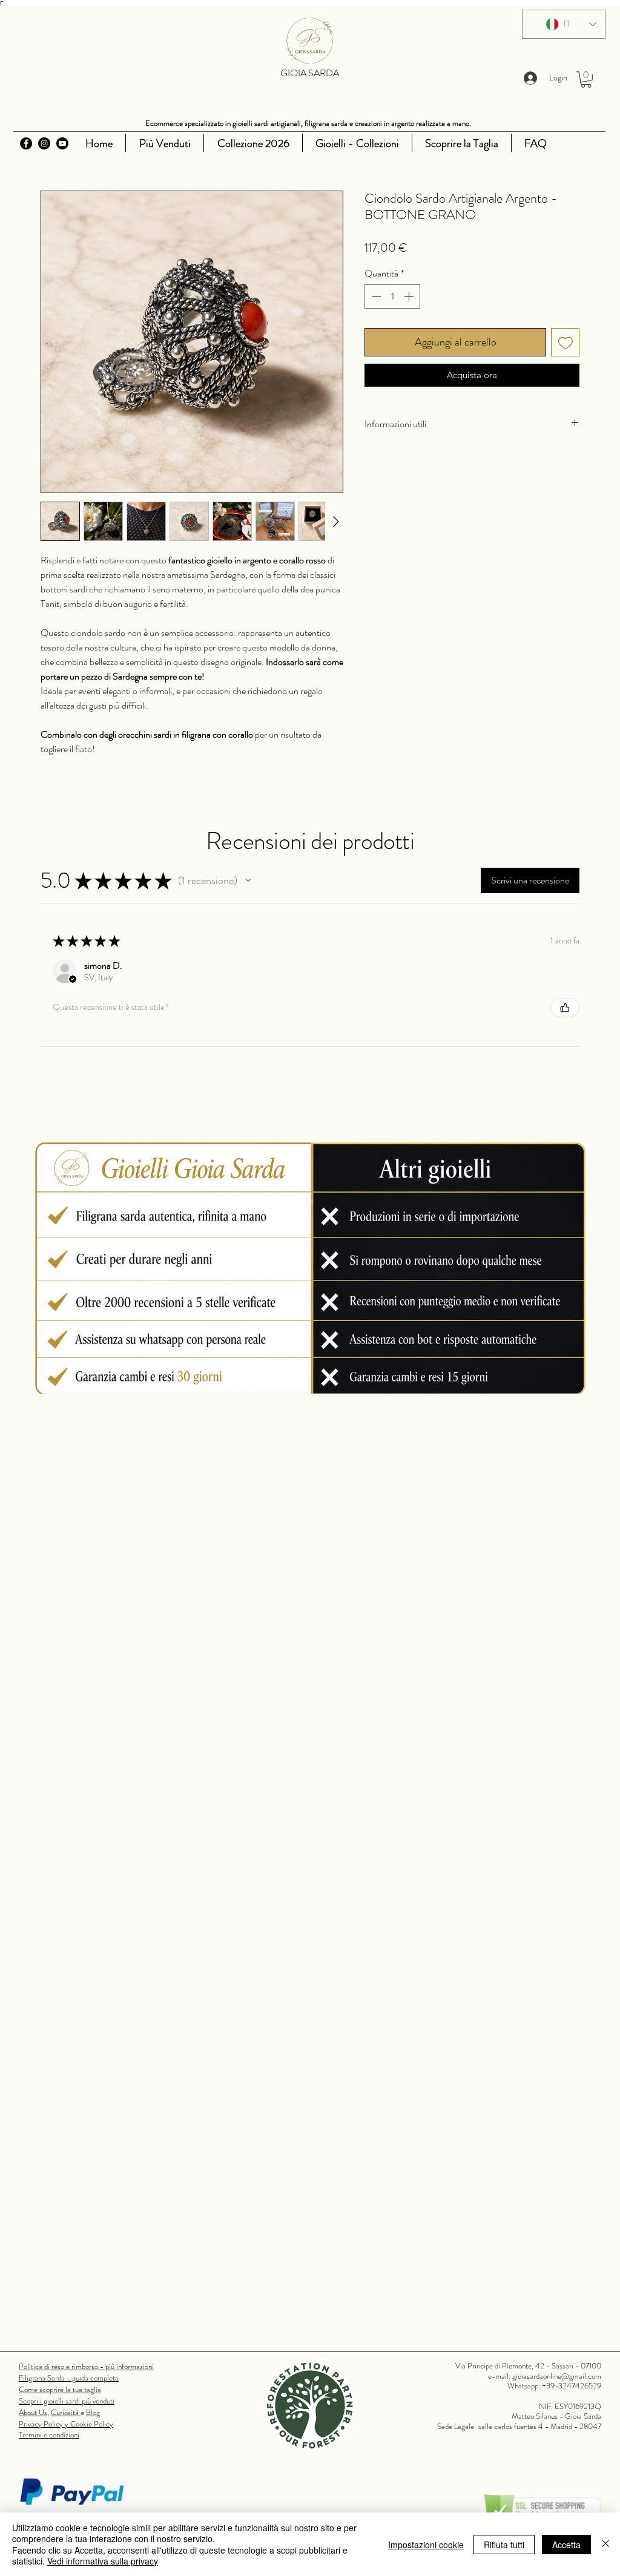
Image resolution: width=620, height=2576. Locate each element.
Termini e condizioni (49, 2435)
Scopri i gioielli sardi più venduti (67, 2401)
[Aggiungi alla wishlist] (565, 342)
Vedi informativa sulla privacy (103, 2561)
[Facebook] (26, 143)
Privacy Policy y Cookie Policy (66, 2424)
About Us (33, 2412)
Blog (93, 2412)
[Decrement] (375, 297)
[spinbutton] (392, 297)
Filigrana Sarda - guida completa (69, 2378)
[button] (586, 80)
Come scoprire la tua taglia (60, 2389)
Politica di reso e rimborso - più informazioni (86, 2366)
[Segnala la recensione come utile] (565, 1008)
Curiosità (66, 2412)
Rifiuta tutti (504, 2545)
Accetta (566, 2545)
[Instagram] (44, 143)
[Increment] (410, 297)
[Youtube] (62, 143)
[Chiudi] (605, 2544)
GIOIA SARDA (310, 73)
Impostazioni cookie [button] (426, 2545)
